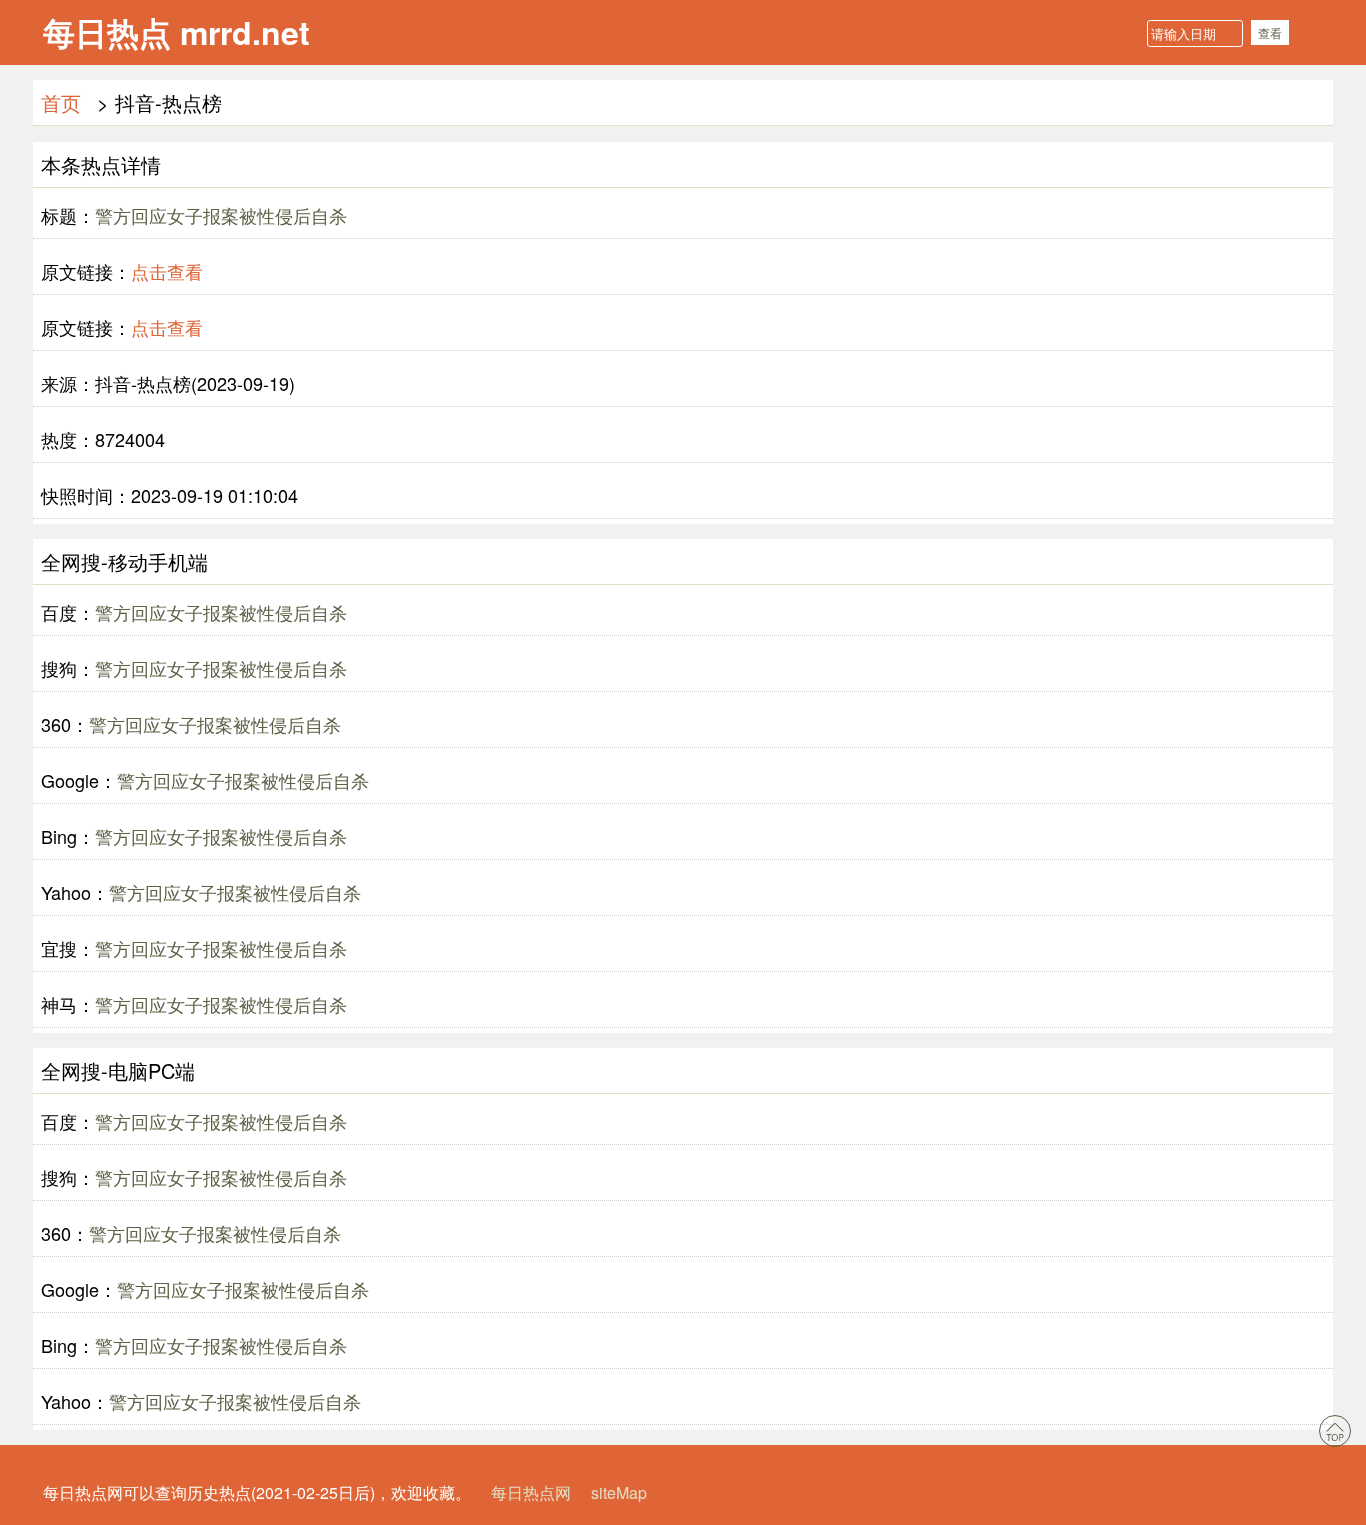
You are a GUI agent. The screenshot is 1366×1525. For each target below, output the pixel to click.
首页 (61, 102)
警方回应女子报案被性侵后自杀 (221, 215)
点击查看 (167, 271)
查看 (1270, 32)
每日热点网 (531, 1492)
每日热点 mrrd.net (176, 32)
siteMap (619, 1492)
